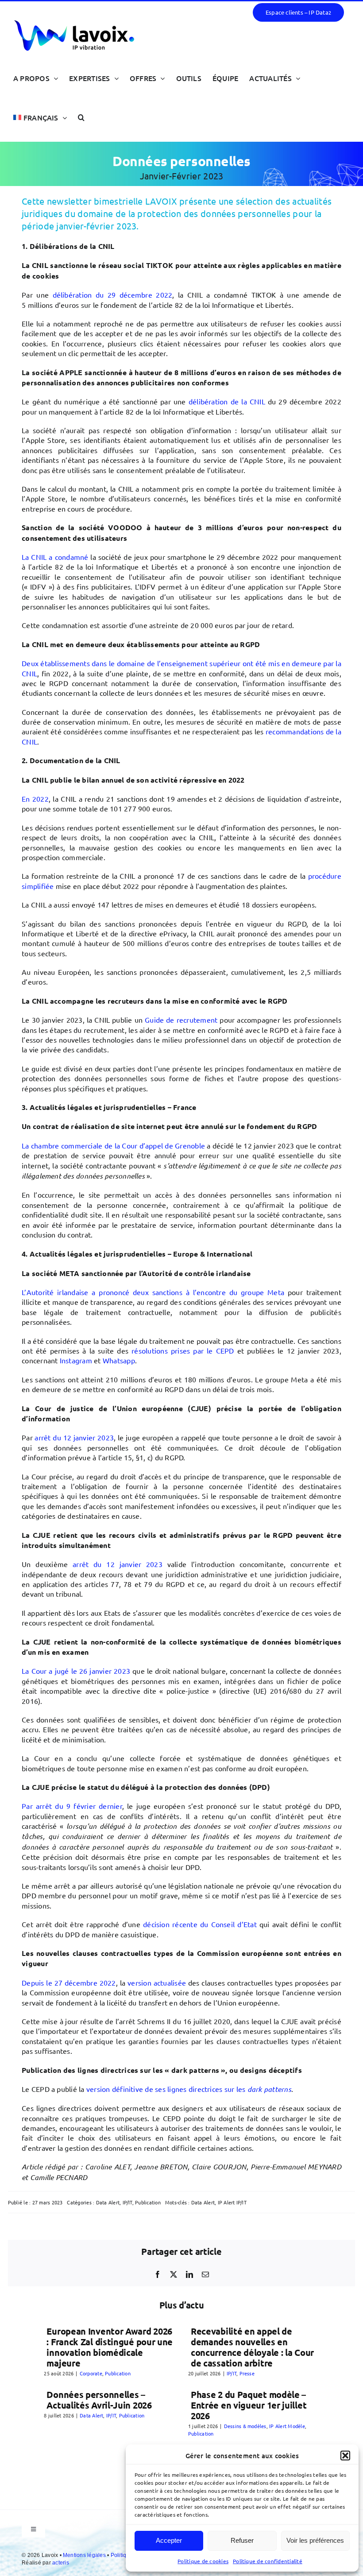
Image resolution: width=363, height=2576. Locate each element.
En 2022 (35, 799)
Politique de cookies (203, 2561)
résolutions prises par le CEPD (183, 1350)
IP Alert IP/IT (232, 2202)
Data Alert (108, 2202)
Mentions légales (85, 2555)
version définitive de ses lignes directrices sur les (189, 2089)
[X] (174, 2274)
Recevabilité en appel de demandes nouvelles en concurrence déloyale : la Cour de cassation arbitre (252, 2347)
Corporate (91, 2373)
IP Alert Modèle (287, 2426)
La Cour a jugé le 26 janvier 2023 (76, 1671)
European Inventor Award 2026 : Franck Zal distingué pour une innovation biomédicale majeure (110, 2347)
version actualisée (157, 1982)
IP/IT (127, 2202)
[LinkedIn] (189, 2274)
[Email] (205, 2274)
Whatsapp (119, 1360)
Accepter (169, 2540)
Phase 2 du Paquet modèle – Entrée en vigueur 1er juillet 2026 (249, 2405)
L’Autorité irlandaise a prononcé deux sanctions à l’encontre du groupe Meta (153, 1292)
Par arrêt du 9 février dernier (72, 1806)
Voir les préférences (315, 2540)
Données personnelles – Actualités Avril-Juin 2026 (99, 2400)
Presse (247, 2373)
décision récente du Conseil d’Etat (200, 1924)
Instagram (76, 1360)
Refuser (242, 2540)
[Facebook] (158, 2274)
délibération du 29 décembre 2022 (113, 295)
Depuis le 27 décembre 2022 (69, 1982)
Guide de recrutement (181, 1020)
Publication (148, 2202)
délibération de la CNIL (227, 401)
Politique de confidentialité (268, 2561)
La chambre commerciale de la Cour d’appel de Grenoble (113, 1145)
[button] (345, 2456)
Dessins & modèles (245, 2426)
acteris (61, 2563)
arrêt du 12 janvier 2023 (74, 1437)
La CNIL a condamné (55, 557)
